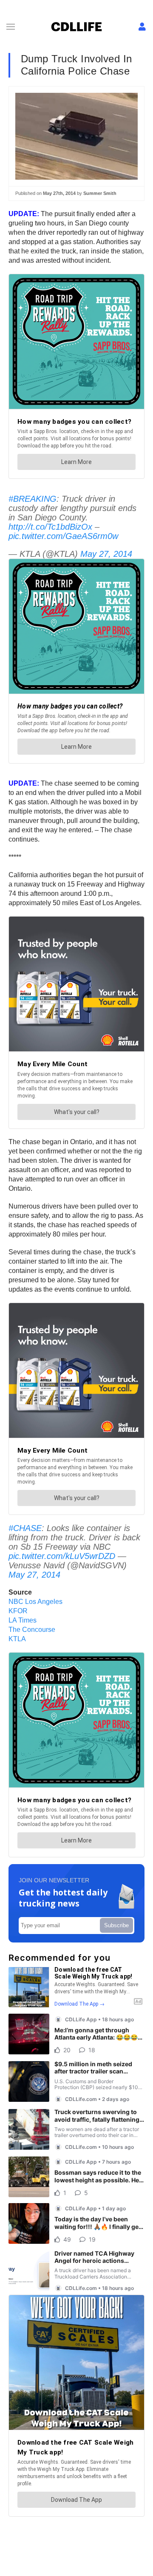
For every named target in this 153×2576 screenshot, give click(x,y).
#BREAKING (33, 499)
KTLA (17, 1639)
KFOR (18, 1611)
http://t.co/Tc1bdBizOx (50, 527)
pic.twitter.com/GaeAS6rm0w (63, 536)
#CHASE (25, 1528)
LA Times (23, 1620)
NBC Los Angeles (35, 1602)
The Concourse (32, 1630)
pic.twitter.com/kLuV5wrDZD (62, 1556)
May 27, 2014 (106, 554)
